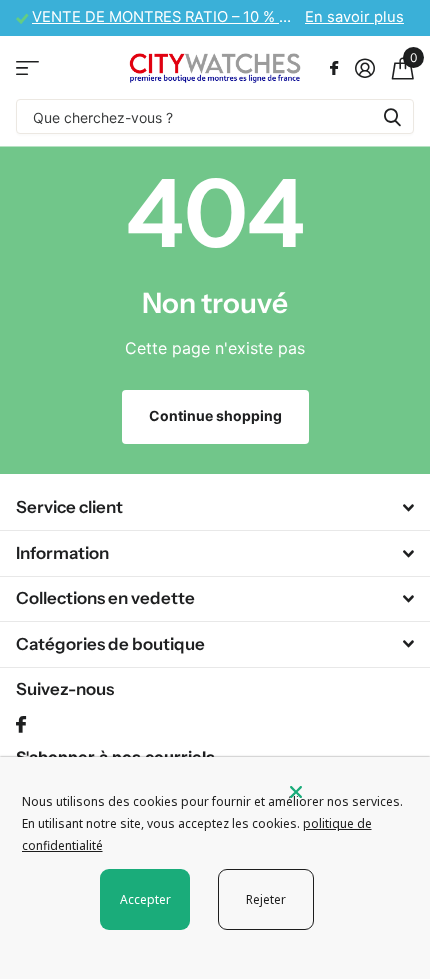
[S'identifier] (364, 68)
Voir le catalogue (27, 67)
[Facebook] (21, 725)
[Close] (346, 792)
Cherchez (392, 116)
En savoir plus (354, 17)
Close (215, 508)
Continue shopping (215, 415)
